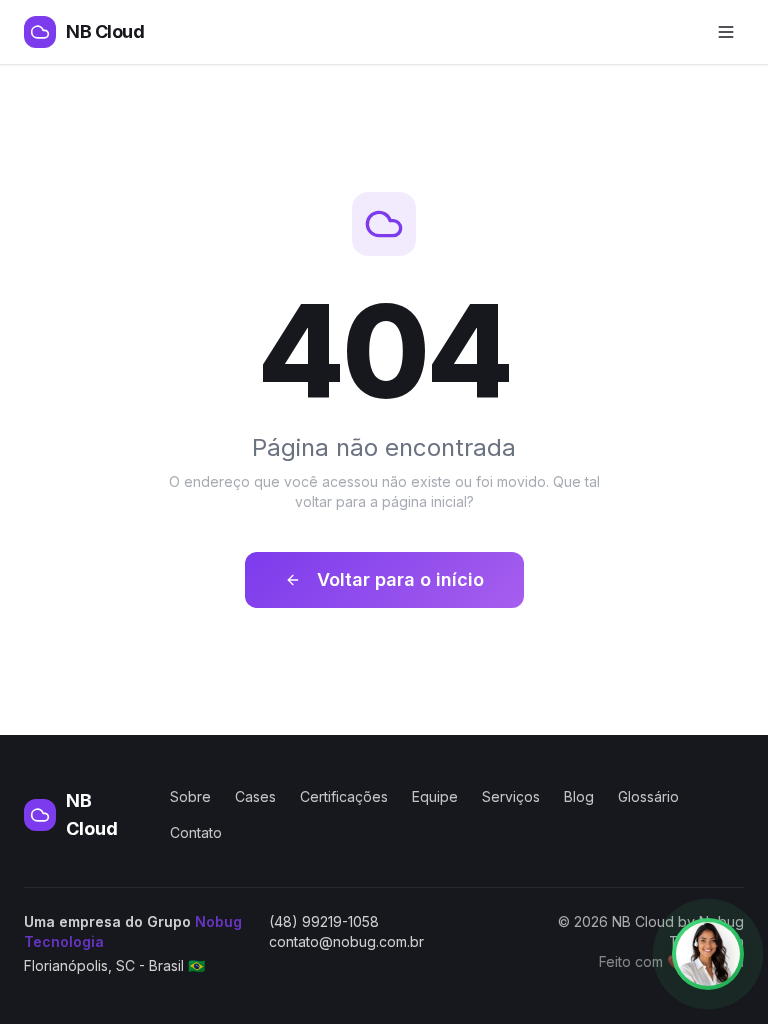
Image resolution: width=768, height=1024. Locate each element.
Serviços (511, 796)
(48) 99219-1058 (324, 921)
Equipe (435, 796)
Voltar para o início (400, 579)
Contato (196, 832)
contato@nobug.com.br (346, 941)
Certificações (344, 796)
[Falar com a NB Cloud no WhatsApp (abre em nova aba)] (708, 954)
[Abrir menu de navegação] (726, 32)
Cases (255, 796)
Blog (579, 796)
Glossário (648, 796)
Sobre (190, 796)
